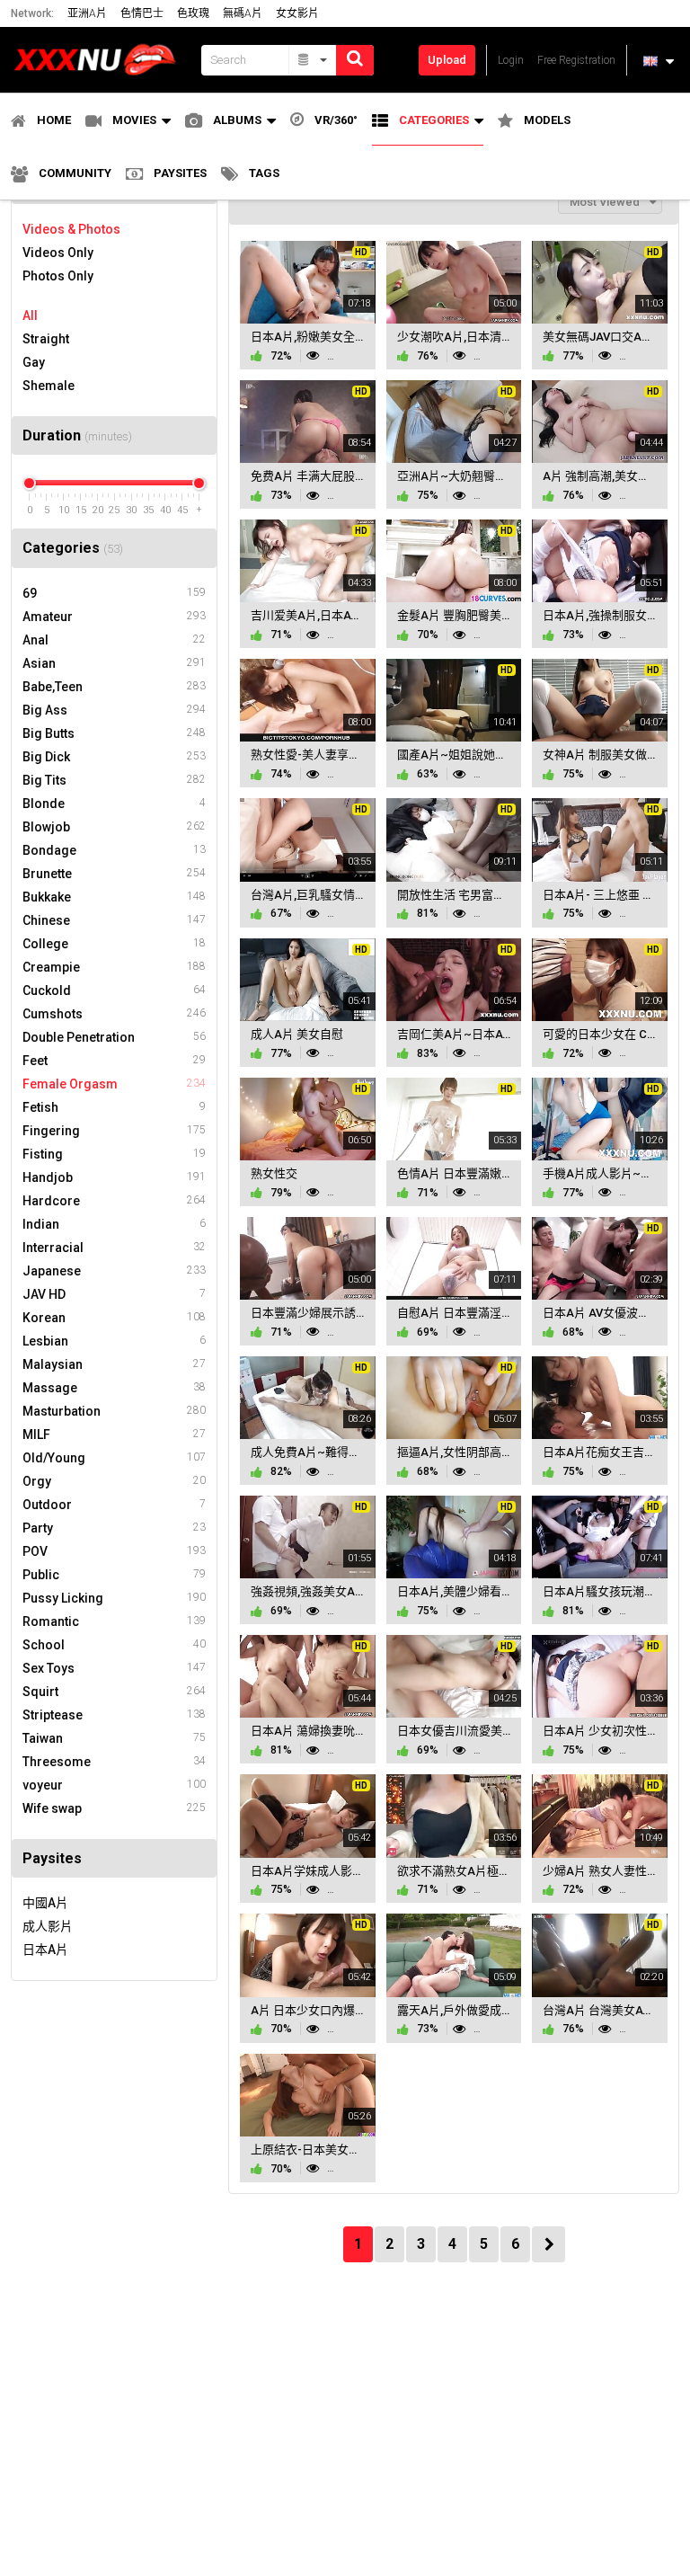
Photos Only (58, 276)
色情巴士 (142, 13)
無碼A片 (243, 13)
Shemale (49, 386)
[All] (313, 60)
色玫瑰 (193, 13)
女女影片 (297, 13)
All (30, 315)
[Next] (548, 2244)
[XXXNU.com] (101, 60)
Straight (46, 339)
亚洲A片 (87, 13)
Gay (34, 362)
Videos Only (58, 253)
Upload (447, 60)
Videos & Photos (71, 229)
